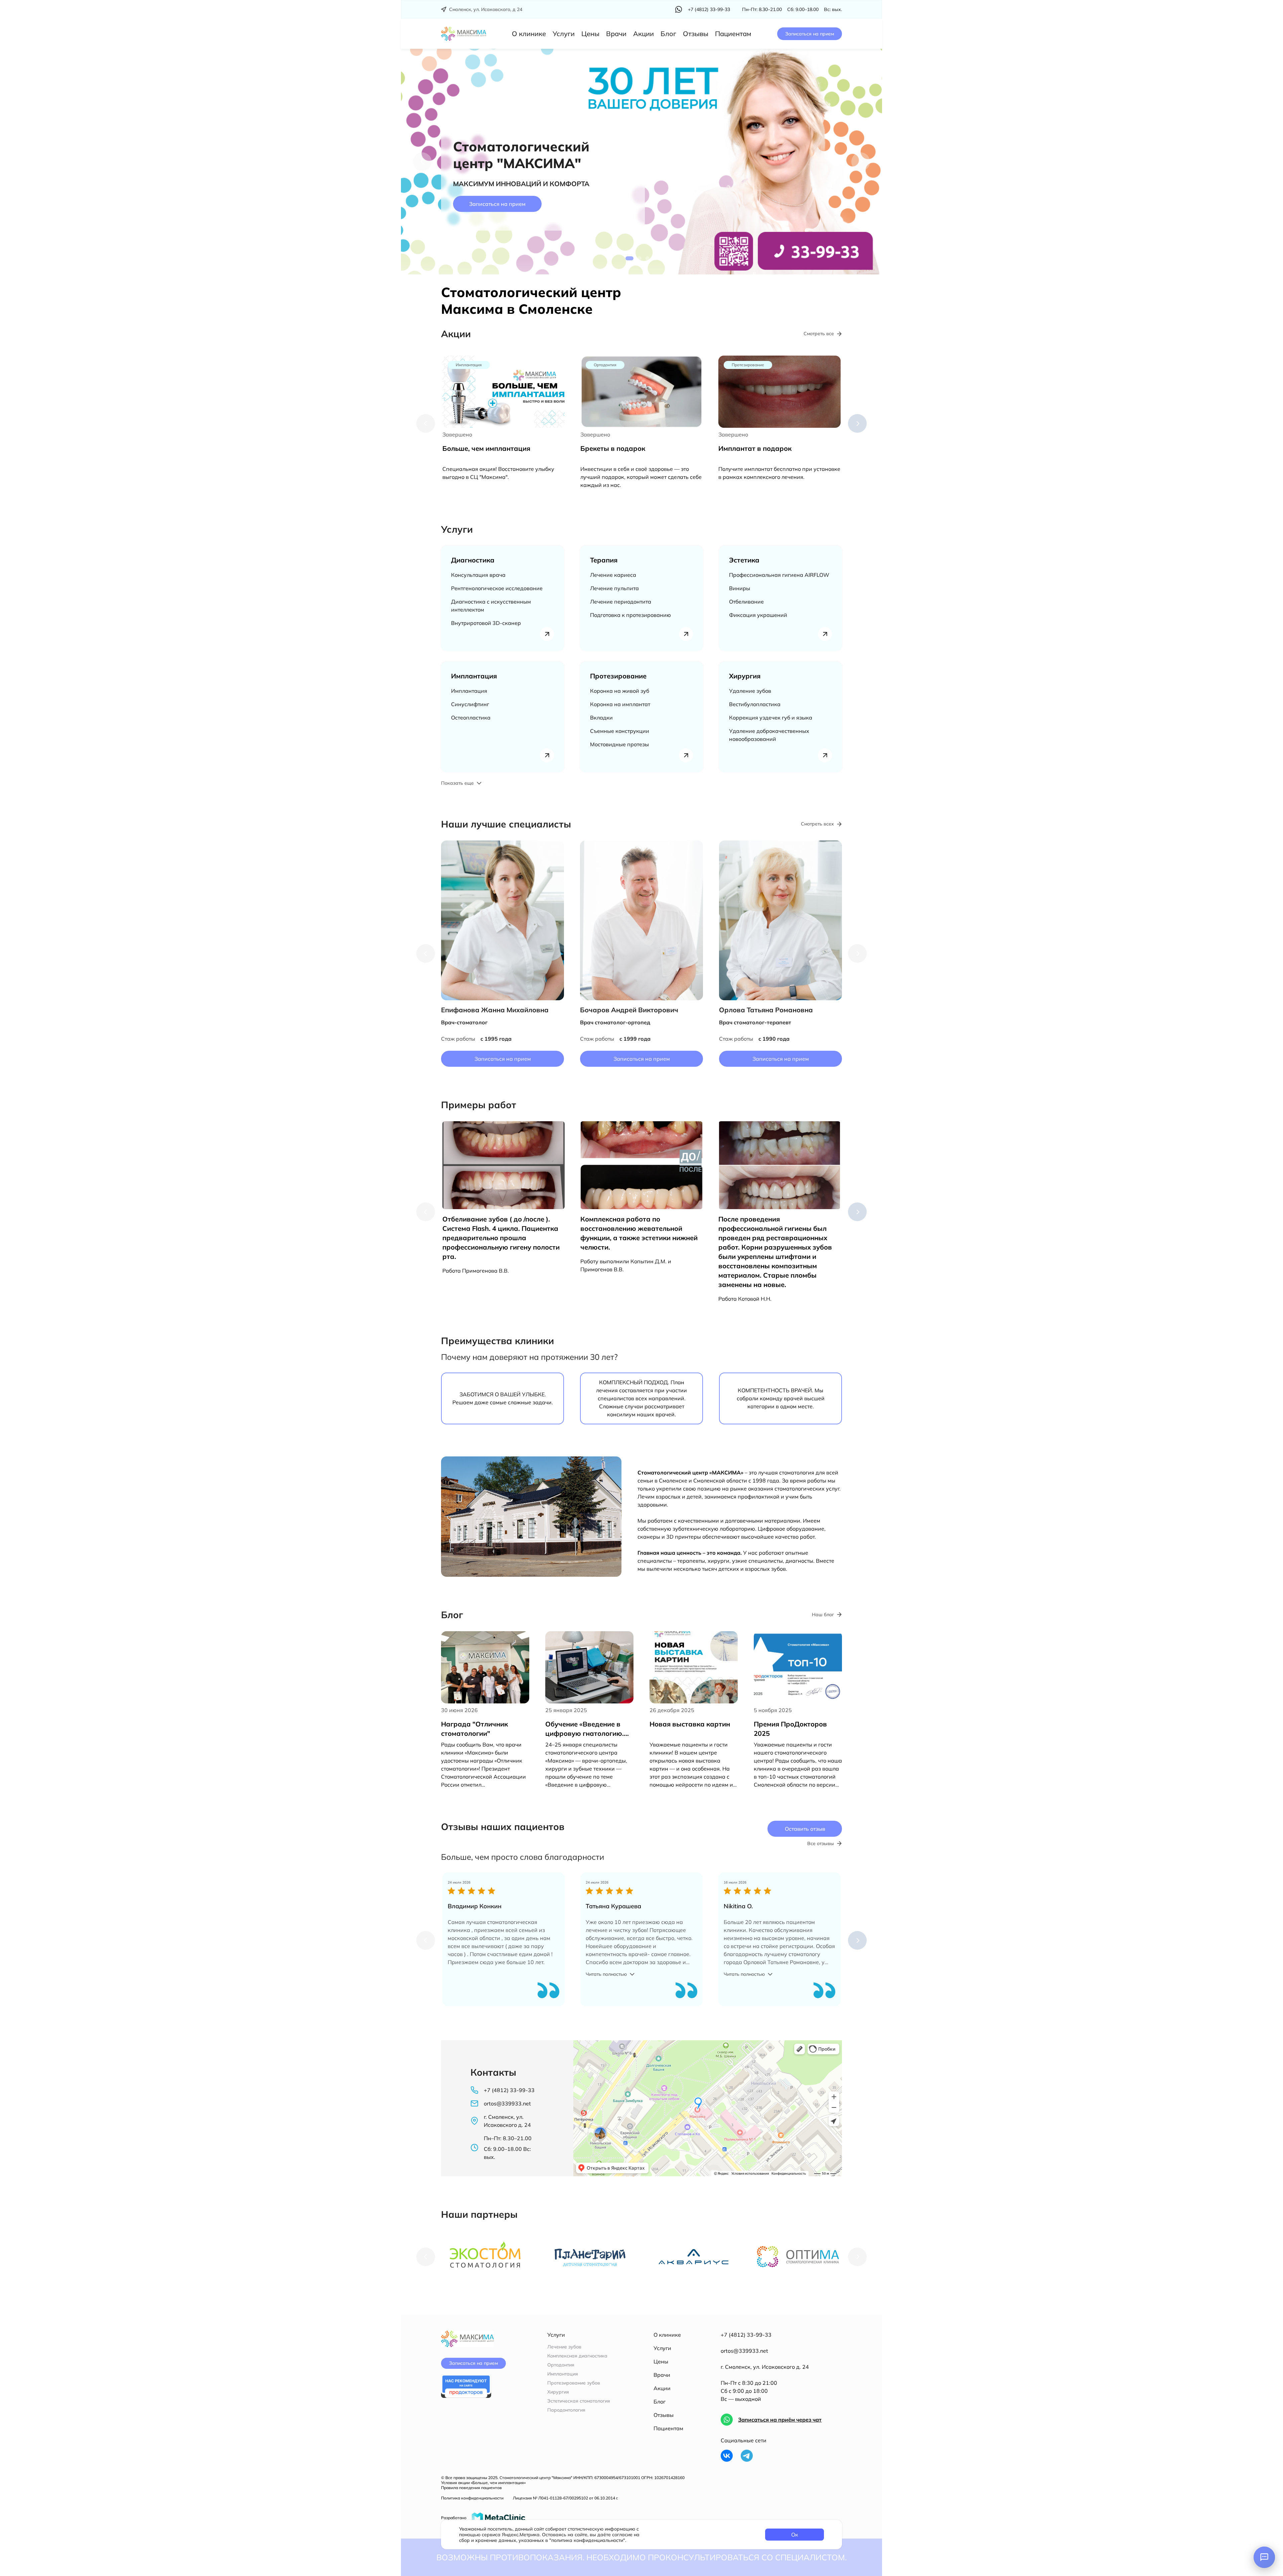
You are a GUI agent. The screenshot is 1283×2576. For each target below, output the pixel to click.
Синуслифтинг (470, 704)
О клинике (529, 34)
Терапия (604, 560)
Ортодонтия (561, 2365)
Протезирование (618, 676)
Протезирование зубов (574, 2383)
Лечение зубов (564, 2347)
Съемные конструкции (620, 731)
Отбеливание (746, 602)
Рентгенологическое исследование (497, 588)
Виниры (740, 588)
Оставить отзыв (805, 1829)
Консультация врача (478, 575)
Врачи (616, 34)
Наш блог (823, 1615)
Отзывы (696, 34)
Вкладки (601, 718)
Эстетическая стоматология (579, 2401)
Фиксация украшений (758, 615)
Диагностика (473, 560)
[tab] (629, 258)
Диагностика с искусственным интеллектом (491, 606)
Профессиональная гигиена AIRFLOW (779, 575)
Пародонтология (566, 2410)
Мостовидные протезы (619, 744)
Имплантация (474, 676)
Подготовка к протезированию (630, 615)
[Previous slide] (426, 423)
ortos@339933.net (744, 2351)
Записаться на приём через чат (780, 2420)
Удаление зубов (750, 691)
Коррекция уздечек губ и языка (771, 718)
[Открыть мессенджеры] (1264, 2557)
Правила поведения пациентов (471, 2488)
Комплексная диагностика (577, 2356)
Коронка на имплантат (620, 704)
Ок (795, 2535)
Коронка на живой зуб (620, 691)
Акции (644, 34)
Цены (590, 34)
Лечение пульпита (614, 588)
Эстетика (744, 560)
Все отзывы (821, 1844)
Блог (668, 34)
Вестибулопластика (755, 704)
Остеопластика (471, 718)
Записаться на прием (810, 34)
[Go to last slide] (422, 162)
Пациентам (733, 34)
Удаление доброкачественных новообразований (769, 735)
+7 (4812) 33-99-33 (746, 2335)
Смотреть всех (817, 824)
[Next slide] (861, 162)
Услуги (564, 34)
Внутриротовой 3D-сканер (486, 623)
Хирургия (745, 676)
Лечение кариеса (613, 575)
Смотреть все (819, 334)
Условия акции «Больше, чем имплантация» (483, 2483)
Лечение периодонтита (621, 602)
